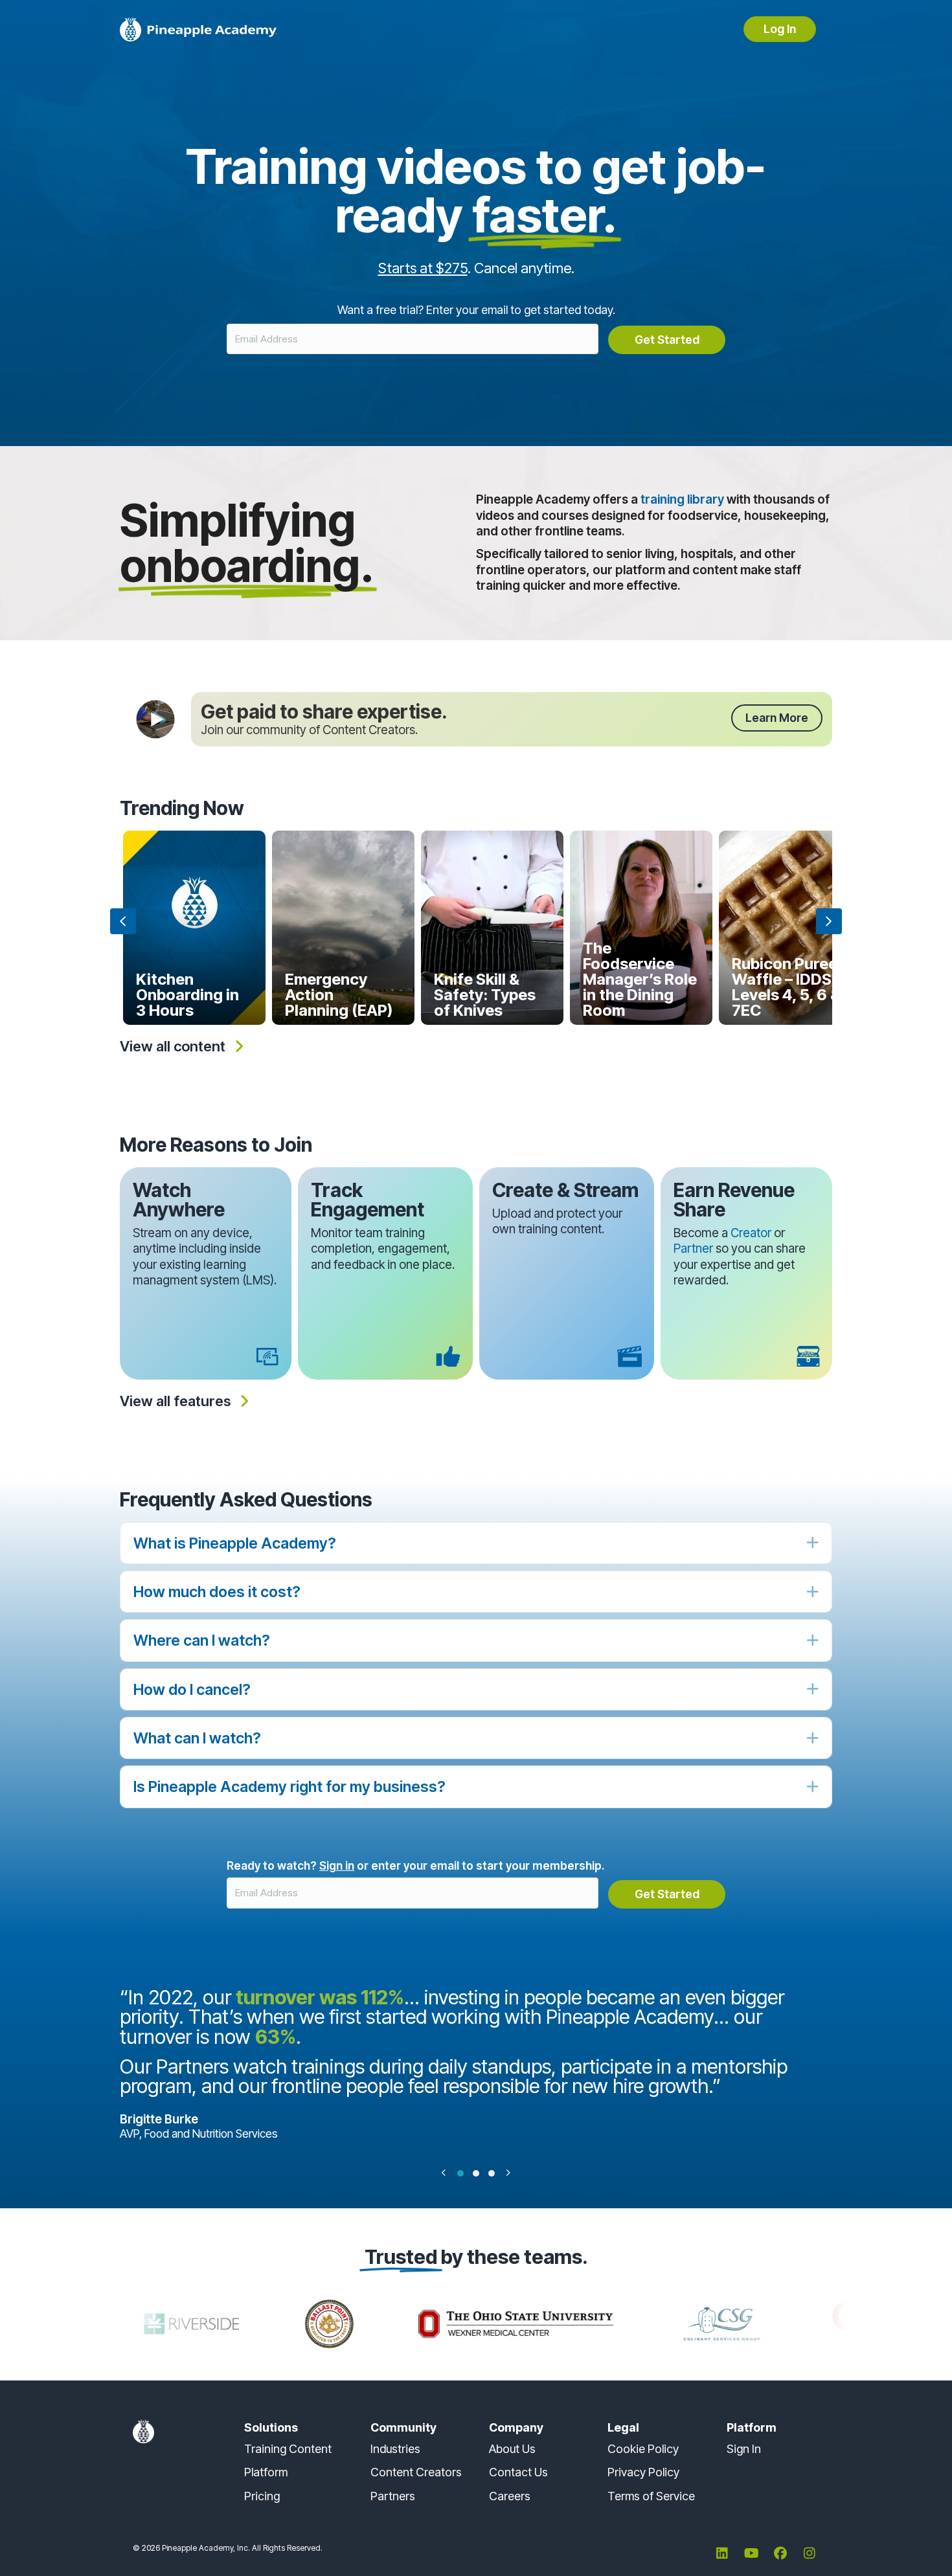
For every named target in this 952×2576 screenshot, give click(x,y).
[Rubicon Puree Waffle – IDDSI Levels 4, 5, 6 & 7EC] (790, 928)
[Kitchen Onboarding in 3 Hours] (194, 928)
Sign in (337, 1865)
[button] (777, 718)
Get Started (667, 340)
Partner (693, 1249)
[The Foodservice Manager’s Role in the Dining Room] (641, 928)
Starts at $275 (423, 268)
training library (682, 499)
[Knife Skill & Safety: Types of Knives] (492, 928)
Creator (751, 1233)
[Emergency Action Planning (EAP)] (343, 928)
